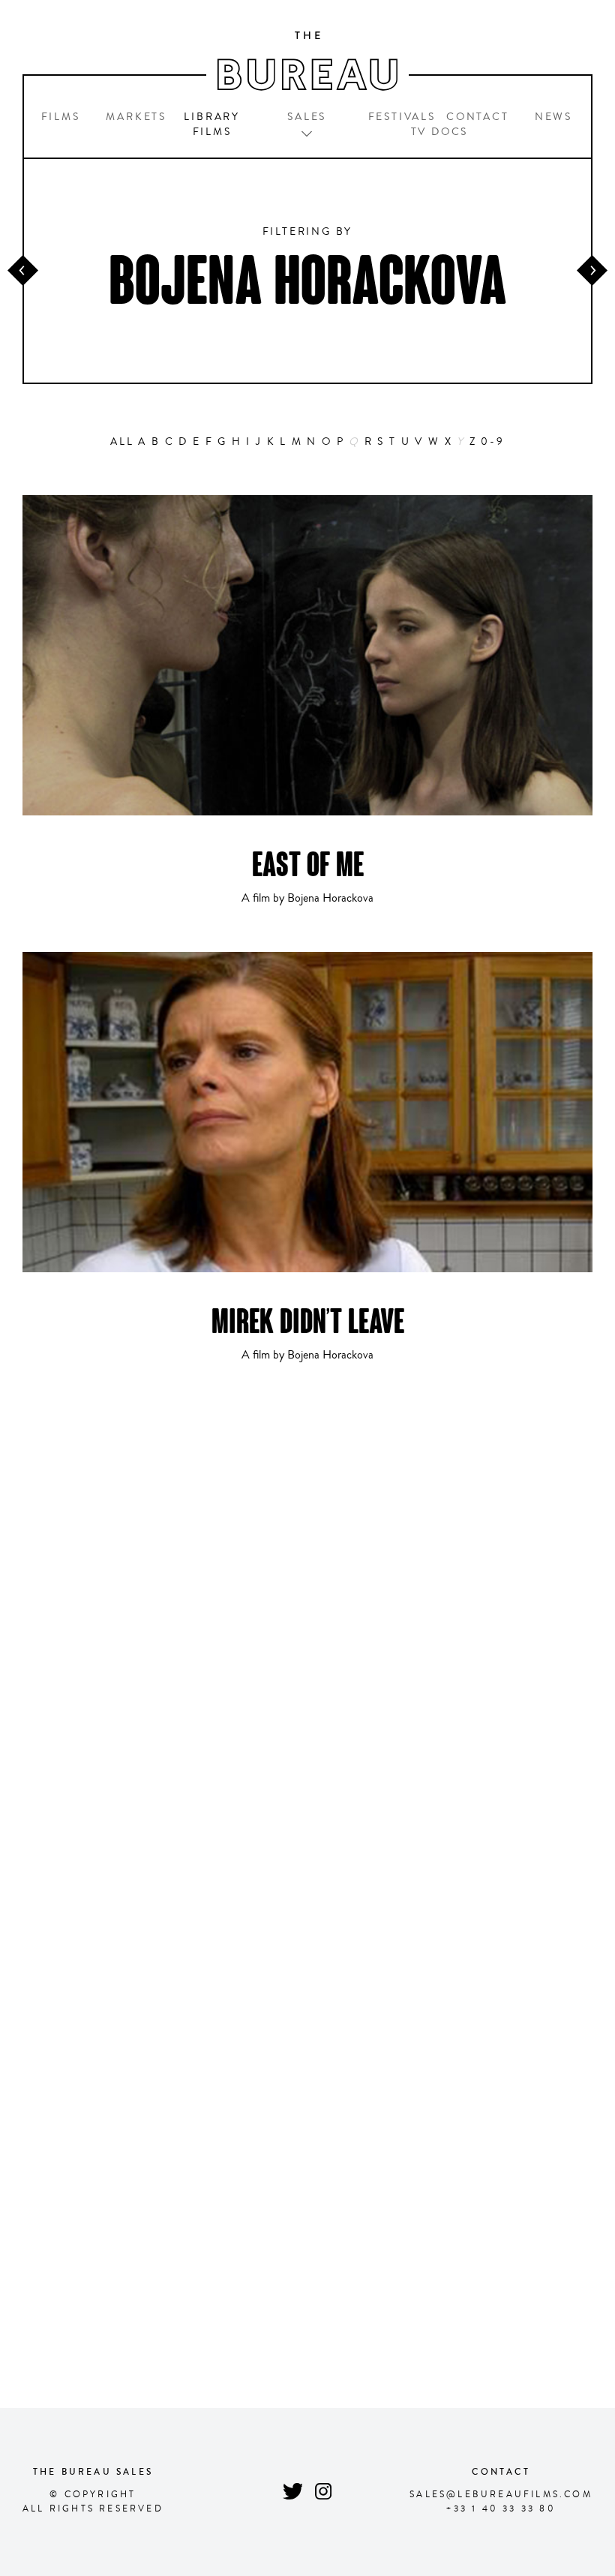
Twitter (292, 2492)
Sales (307, 117)
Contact (478, 117)
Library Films (212, 125)
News (553, 117)
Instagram (324, 2492)
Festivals (402, 117)
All (122, 442)
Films (61, 117)
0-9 (492, 442)
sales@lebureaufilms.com (501, 2495)
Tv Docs (440, 132)
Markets (136, 117)
